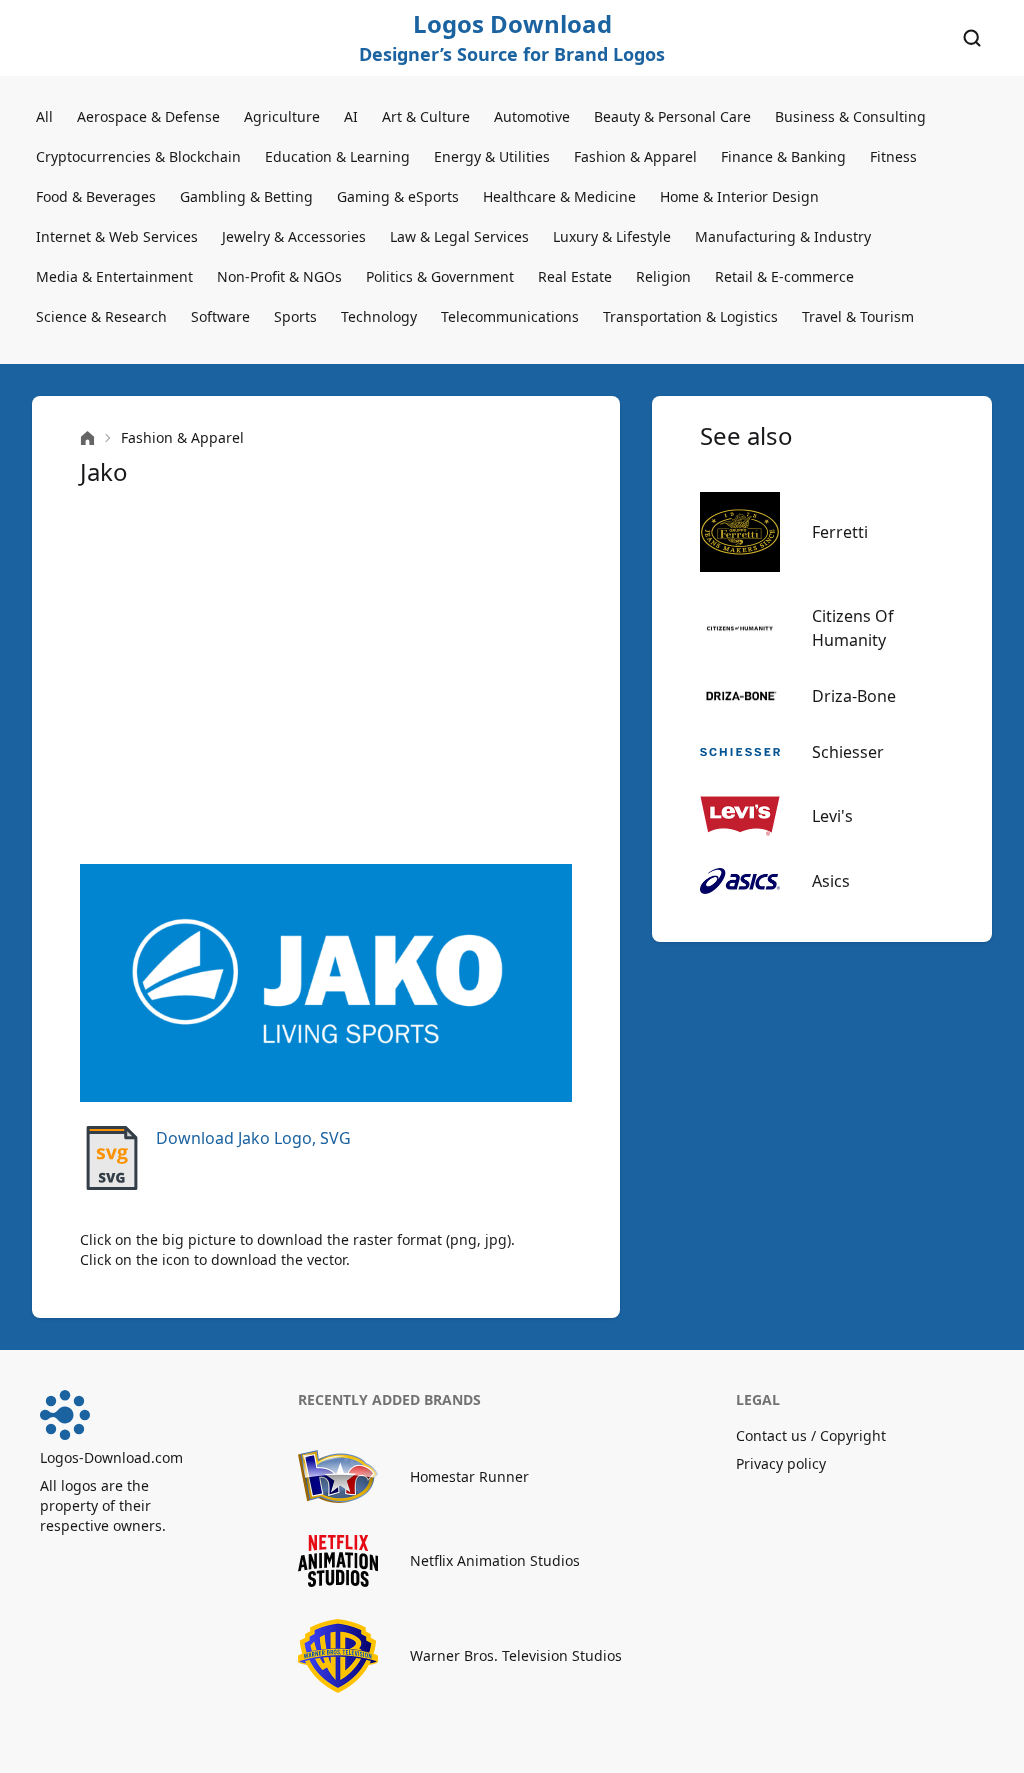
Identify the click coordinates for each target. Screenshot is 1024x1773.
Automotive (532, 116)
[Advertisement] (326, 676)
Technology (379, 316)
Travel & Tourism (858, 316)
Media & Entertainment (114, 276)
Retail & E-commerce (784, 276)
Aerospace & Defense (148, 116)
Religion (663, 276)
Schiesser (848, 752)
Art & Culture (426, 116)
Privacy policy (781, 1463)
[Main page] (87, 438)
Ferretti (840, 532)
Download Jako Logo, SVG (253, 1138)
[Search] (972, 38)
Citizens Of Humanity (853, 628)
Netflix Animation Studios (495, 1560)
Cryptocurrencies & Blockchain (138, 156)
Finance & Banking (783, 156)
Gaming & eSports (398, 196)
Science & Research (101, 316)
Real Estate (575, 276)
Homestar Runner (469, 1476)
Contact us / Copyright (811, 1435)
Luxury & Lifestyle (612, 236)
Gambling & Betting (246, 196)
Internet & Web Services (117, 236)
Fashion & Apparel (635, 156)
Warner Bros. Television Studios (516, 1655)
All (44, 116)
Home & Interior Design (739, 196)
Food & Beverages (96, 196)
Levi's (832, 816)
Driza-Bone (854, 696)
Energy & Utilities (492, 156)
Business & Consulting (850, 116)
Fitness (893, 156)
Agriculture (282, 116)
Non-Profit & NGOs (279, 276)
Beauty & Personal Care (672, 116)
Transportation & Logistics (690, 316)
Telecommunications (510, 316)
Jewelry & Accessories (294, 236)
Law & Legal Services (459, 236)
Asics (831, 881)
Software (220, 316)
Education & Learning (337, 156)
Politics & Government (440, 276)
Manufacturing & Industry (783, 236)
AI (351, 116)
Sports (295, 316)
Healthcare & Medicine (559, 196)
